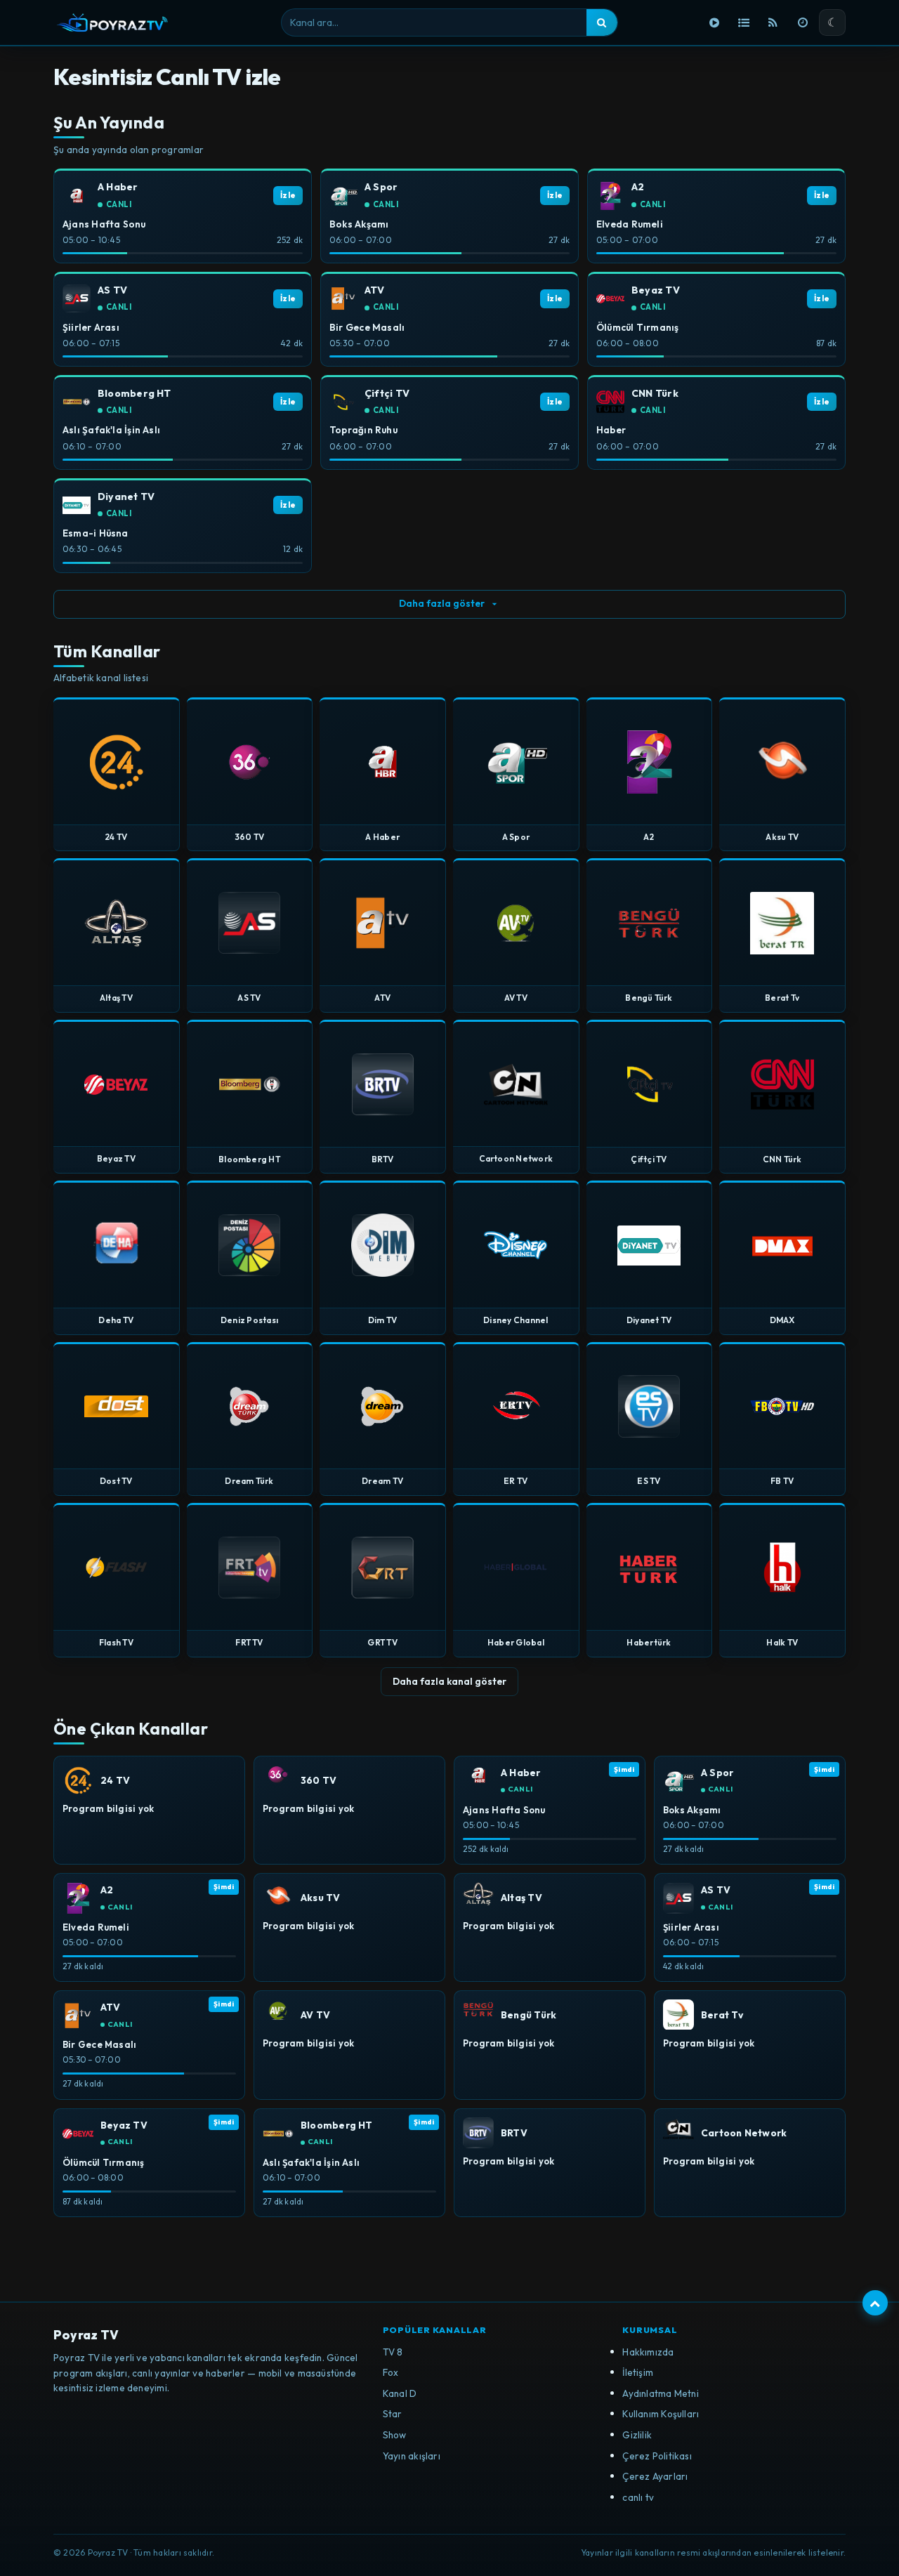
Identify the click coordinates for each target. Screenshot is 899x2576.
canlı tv (638, 2497)
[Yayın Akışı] (803, 22)
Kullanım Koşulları (661, 2414)
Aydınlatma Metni (661, 2393)
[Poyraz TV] (112, 22)
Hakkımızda (648, 2352)
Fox (391, 2372)
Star (393, 2414)
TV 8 (393, 2352)
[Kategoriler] (744, 22)
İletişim (638, 2372)
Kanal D (400, 2393)
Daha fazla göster (442, 603)
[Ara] (602, 22)
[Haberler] (773, 22)
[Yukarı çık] (875, 2303)
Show (395, 2435)
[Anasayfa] (714, 22)
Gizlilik (637, 2435)
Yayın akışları (412, 2456)
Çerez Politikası (657, 2456)
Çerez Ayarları (655, 2476)
